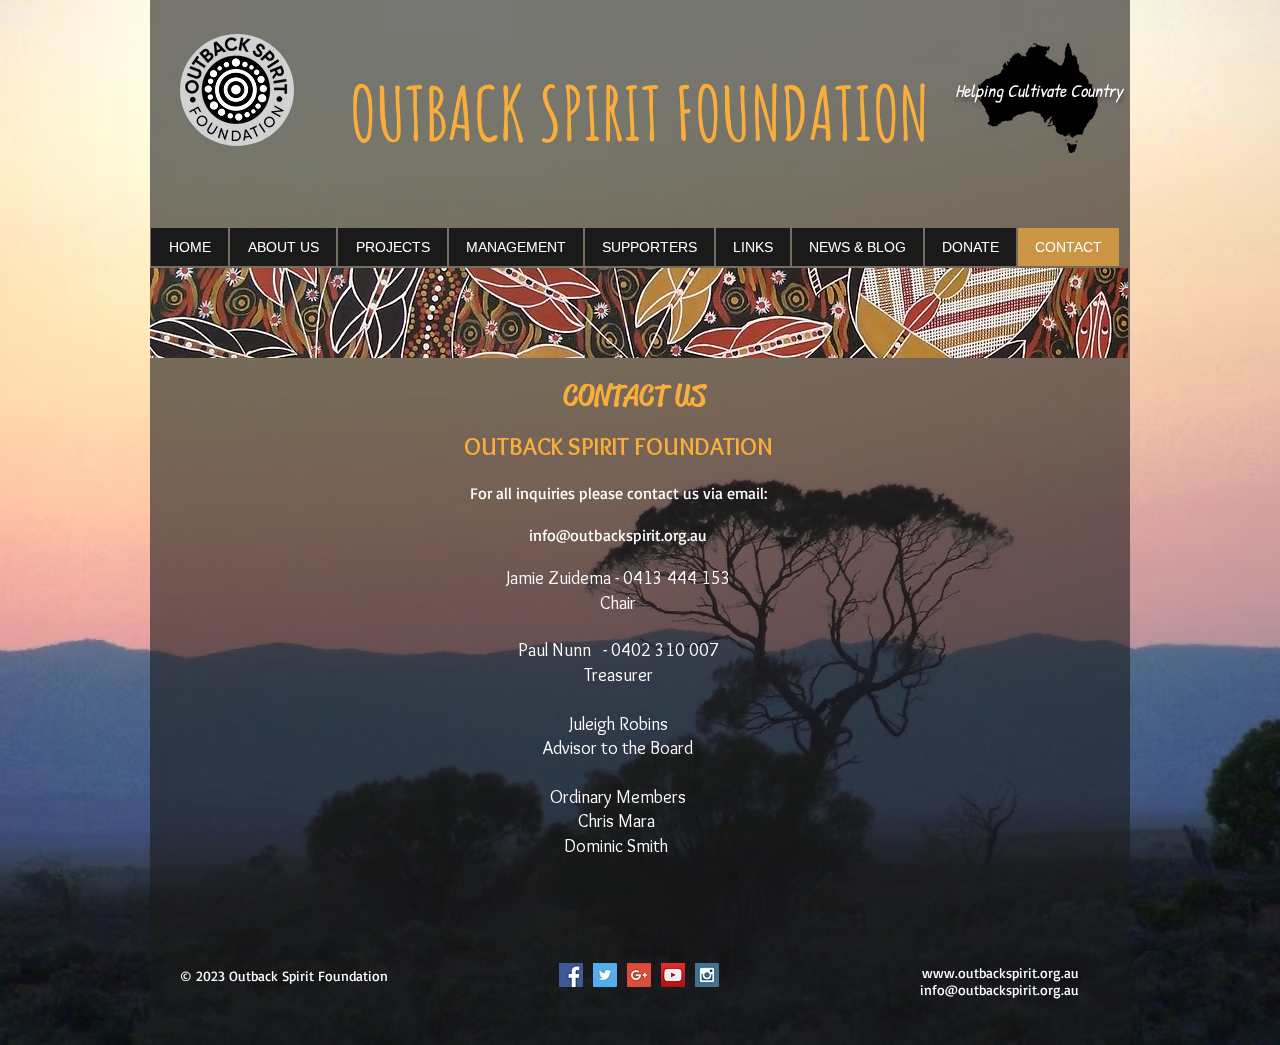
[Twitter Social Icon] (605, 975)
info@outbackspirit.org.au (618, 535)
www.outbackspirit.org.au (1000, 972)
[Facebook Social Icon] (571, 975)
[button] (392, 247)
